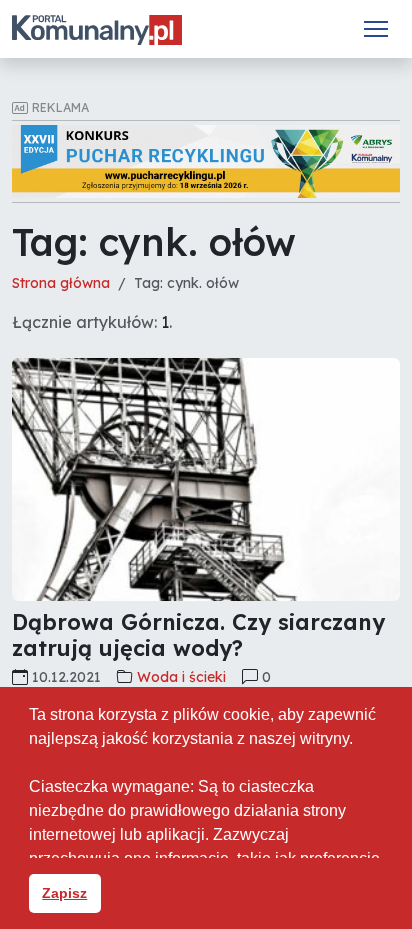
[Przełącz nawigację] (376, 29)
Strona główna (61, 283)
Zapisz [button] (64, 893)
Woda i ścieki (181, 677)
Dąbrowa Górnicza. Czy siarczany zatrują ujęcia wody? (198, 634)
